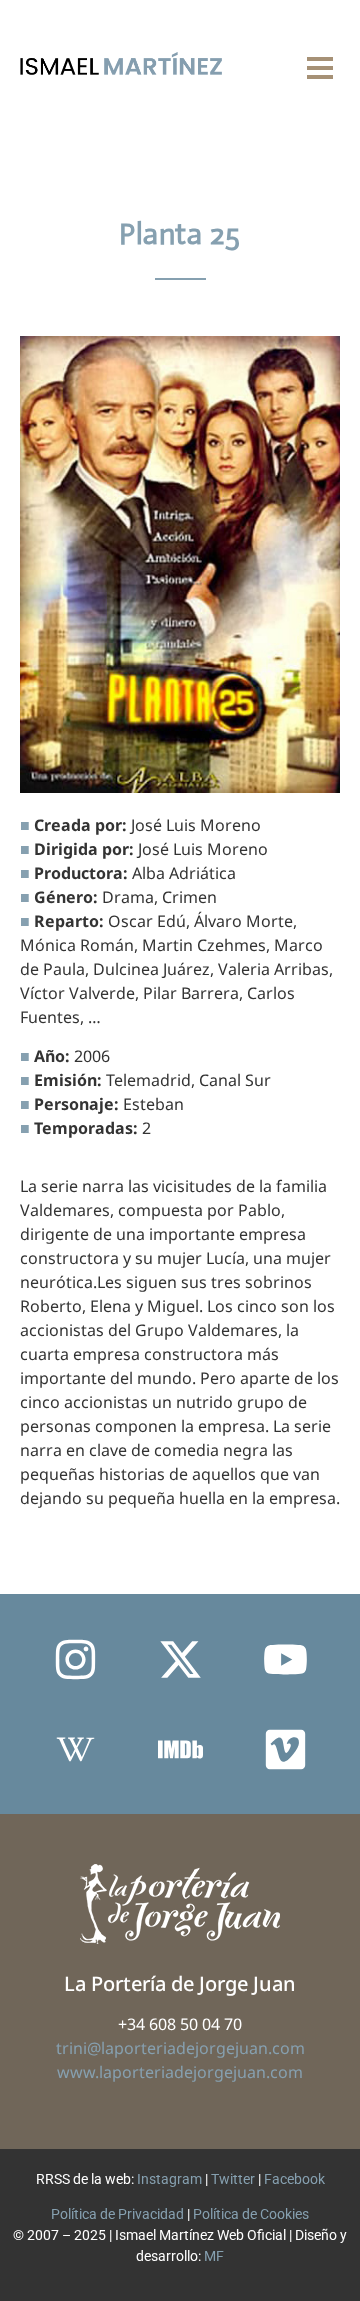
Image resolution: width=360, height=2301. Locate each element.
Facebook (294, 2179)
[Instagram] (75, 1659)
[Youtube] (285, 1659)
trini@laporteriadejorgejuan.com (180, 2048)
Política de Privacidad (117, 2214)
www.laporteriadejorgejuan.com (180, 2072)
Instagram (169, 2179)
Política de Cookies (251, 2214)
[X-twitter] (180, 1659)
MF (214, 2256)
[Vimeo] (285, 1749)
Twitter (233, 2179)
